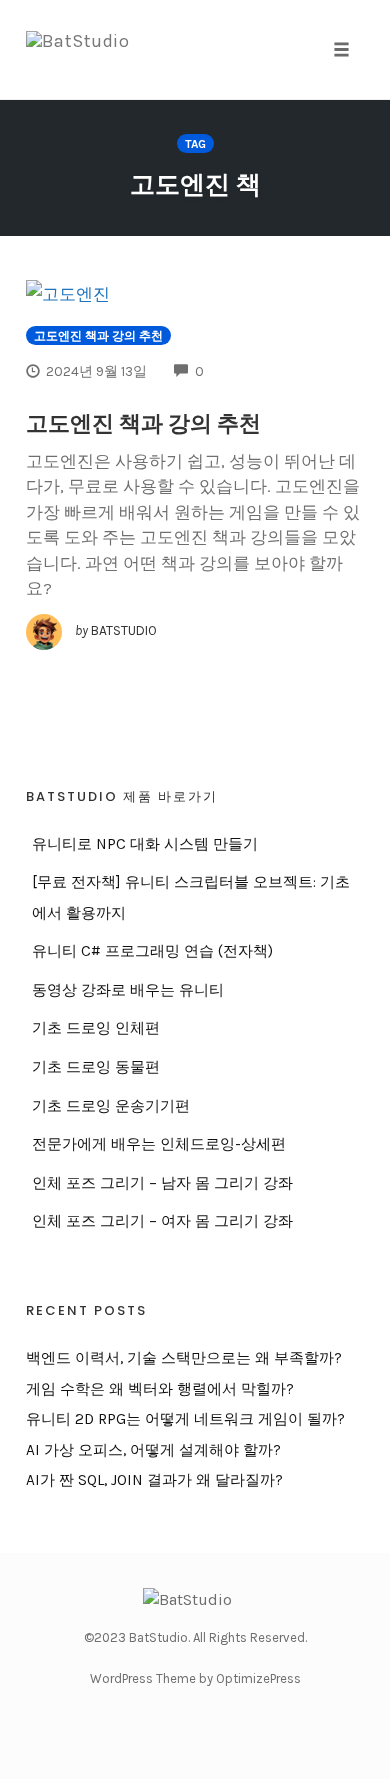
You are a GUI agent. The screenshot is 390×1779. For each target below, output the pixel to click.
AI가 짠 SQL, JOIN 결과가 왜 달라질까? (154, 1480)
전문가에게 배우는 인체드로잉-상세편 (159, 1144)
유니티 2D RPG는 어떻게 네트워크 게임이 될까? (185, 1419)
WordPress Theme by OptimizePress (195, 1678)
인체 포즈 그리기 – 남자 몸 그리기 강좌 (162, 1183)
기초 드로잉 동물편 (96, 1067)
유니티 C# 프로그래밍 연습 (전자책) (152, 951)
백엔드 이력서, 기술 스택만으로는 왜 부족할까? (184, 1358)
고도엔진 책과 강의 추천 (98, 336)
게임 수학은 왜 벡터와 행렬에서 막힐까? (160, 1389)
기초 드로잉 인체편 (96, 1028)
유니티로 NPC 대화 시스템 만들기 (145, 844)
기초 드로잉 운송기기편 (111, 1106)
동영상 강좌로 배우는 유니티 (128, 990)
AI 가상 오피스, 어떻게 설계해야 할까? (153, 1450)
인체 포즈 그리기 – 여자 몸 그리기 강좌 (162, 1221)
